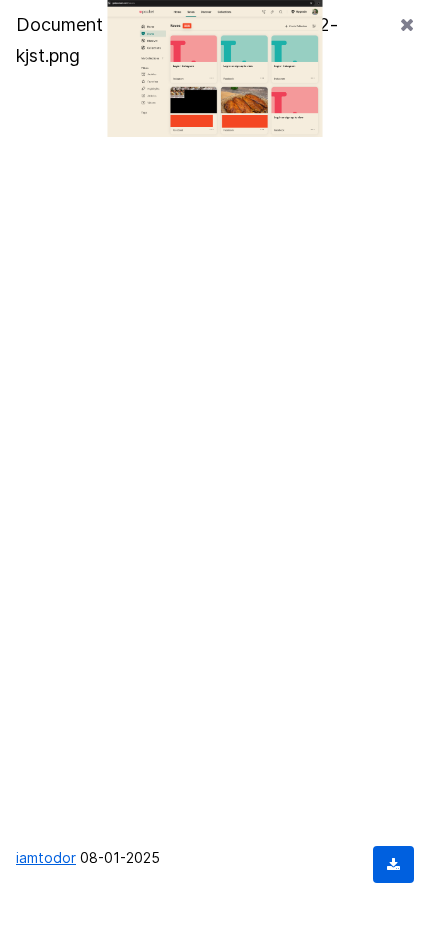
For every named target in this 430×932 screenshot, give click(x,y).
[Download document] (393, 864)
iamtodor (46, 857)
